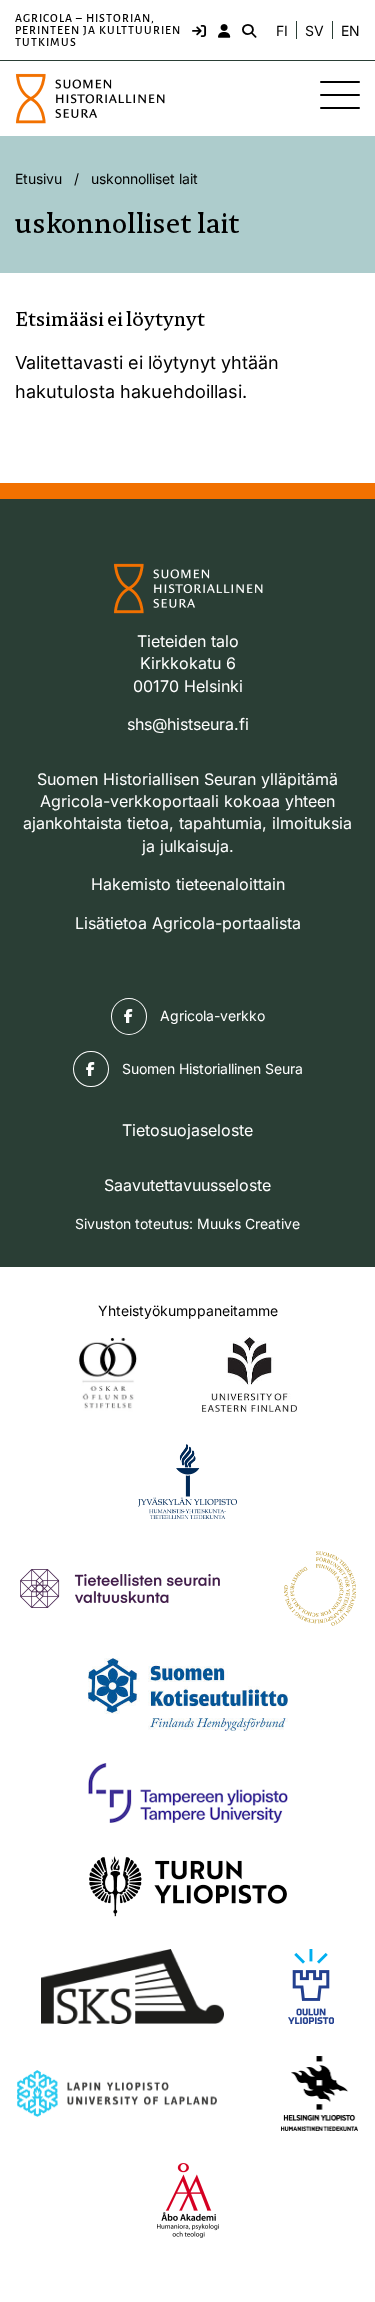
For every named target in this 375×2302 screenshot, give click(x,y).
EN (350, 31)
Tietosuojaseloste (187, 1130)
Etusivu (38, 178)
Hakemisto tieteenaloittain (188, 884)
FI (282, 31)
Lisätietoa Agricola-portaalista (188, 923)
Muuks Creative (248, 1223)
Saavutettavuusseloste (187, 1185)
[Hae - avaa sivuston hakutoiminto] (247, 30)
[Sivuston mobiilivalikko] (340, 95)
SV (314, 31)
